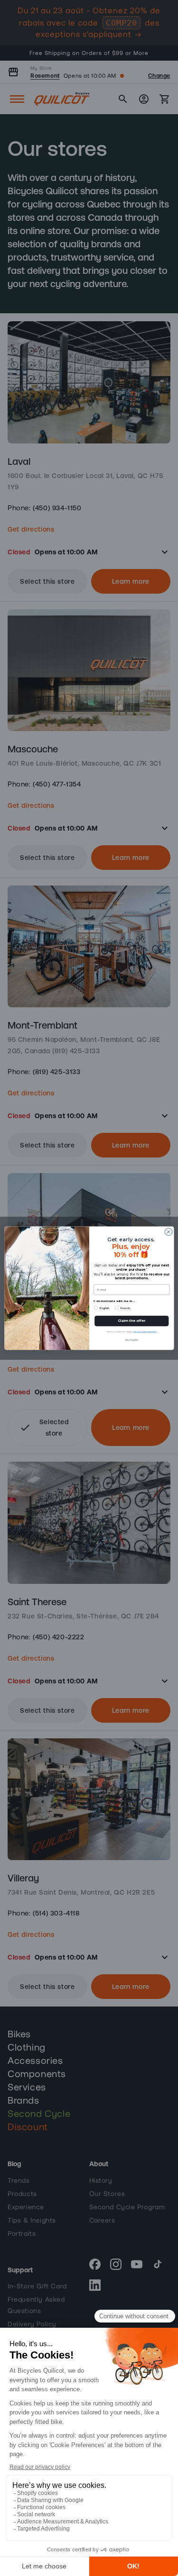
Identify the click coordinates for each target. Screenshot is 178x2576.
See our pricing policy (145, 1331)
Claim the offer (131, 1320)
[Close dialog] (169, 1232)
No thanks (131, 1340)
